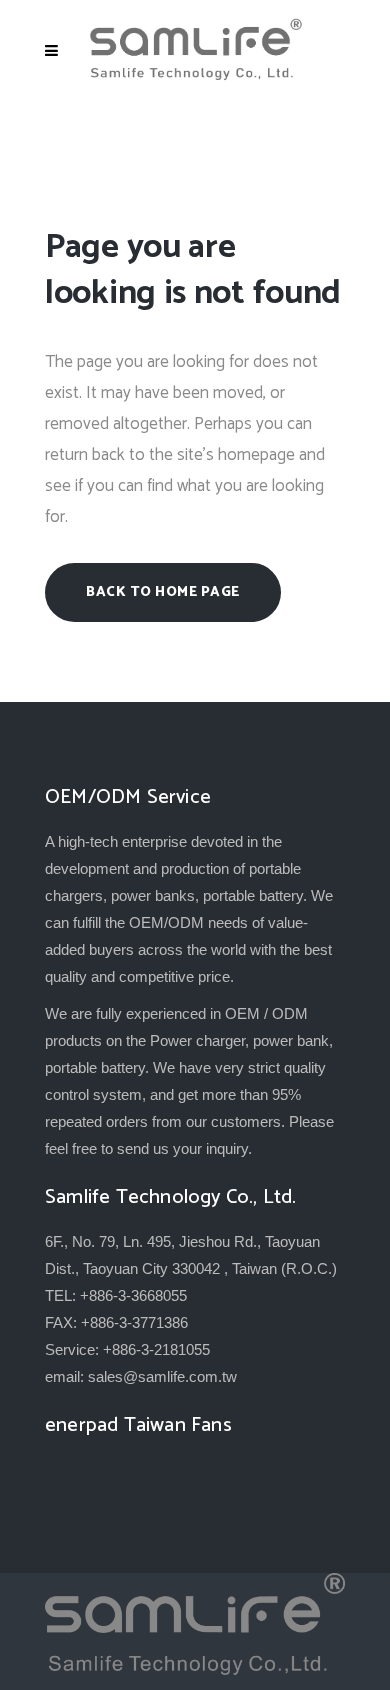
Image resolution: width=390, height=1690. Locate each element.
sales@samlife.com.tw (162, 1376)
